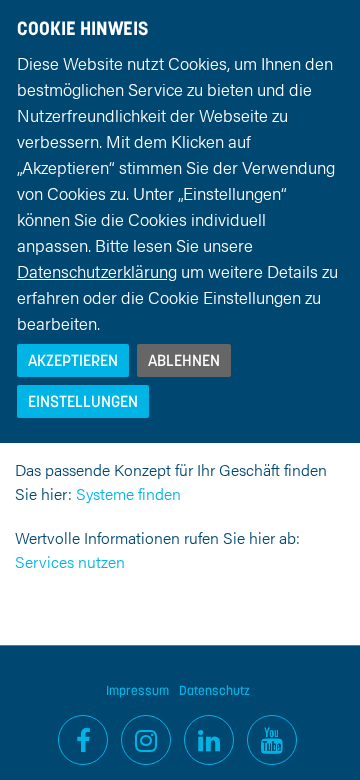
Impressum (137, 690)
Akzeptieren (73, 360)
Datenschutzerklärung (97, 271)
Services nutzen (70, 561)
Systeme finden (128, 493)
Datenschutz (214, 690)
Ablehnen (184, 360)
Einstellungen (83, 401)
